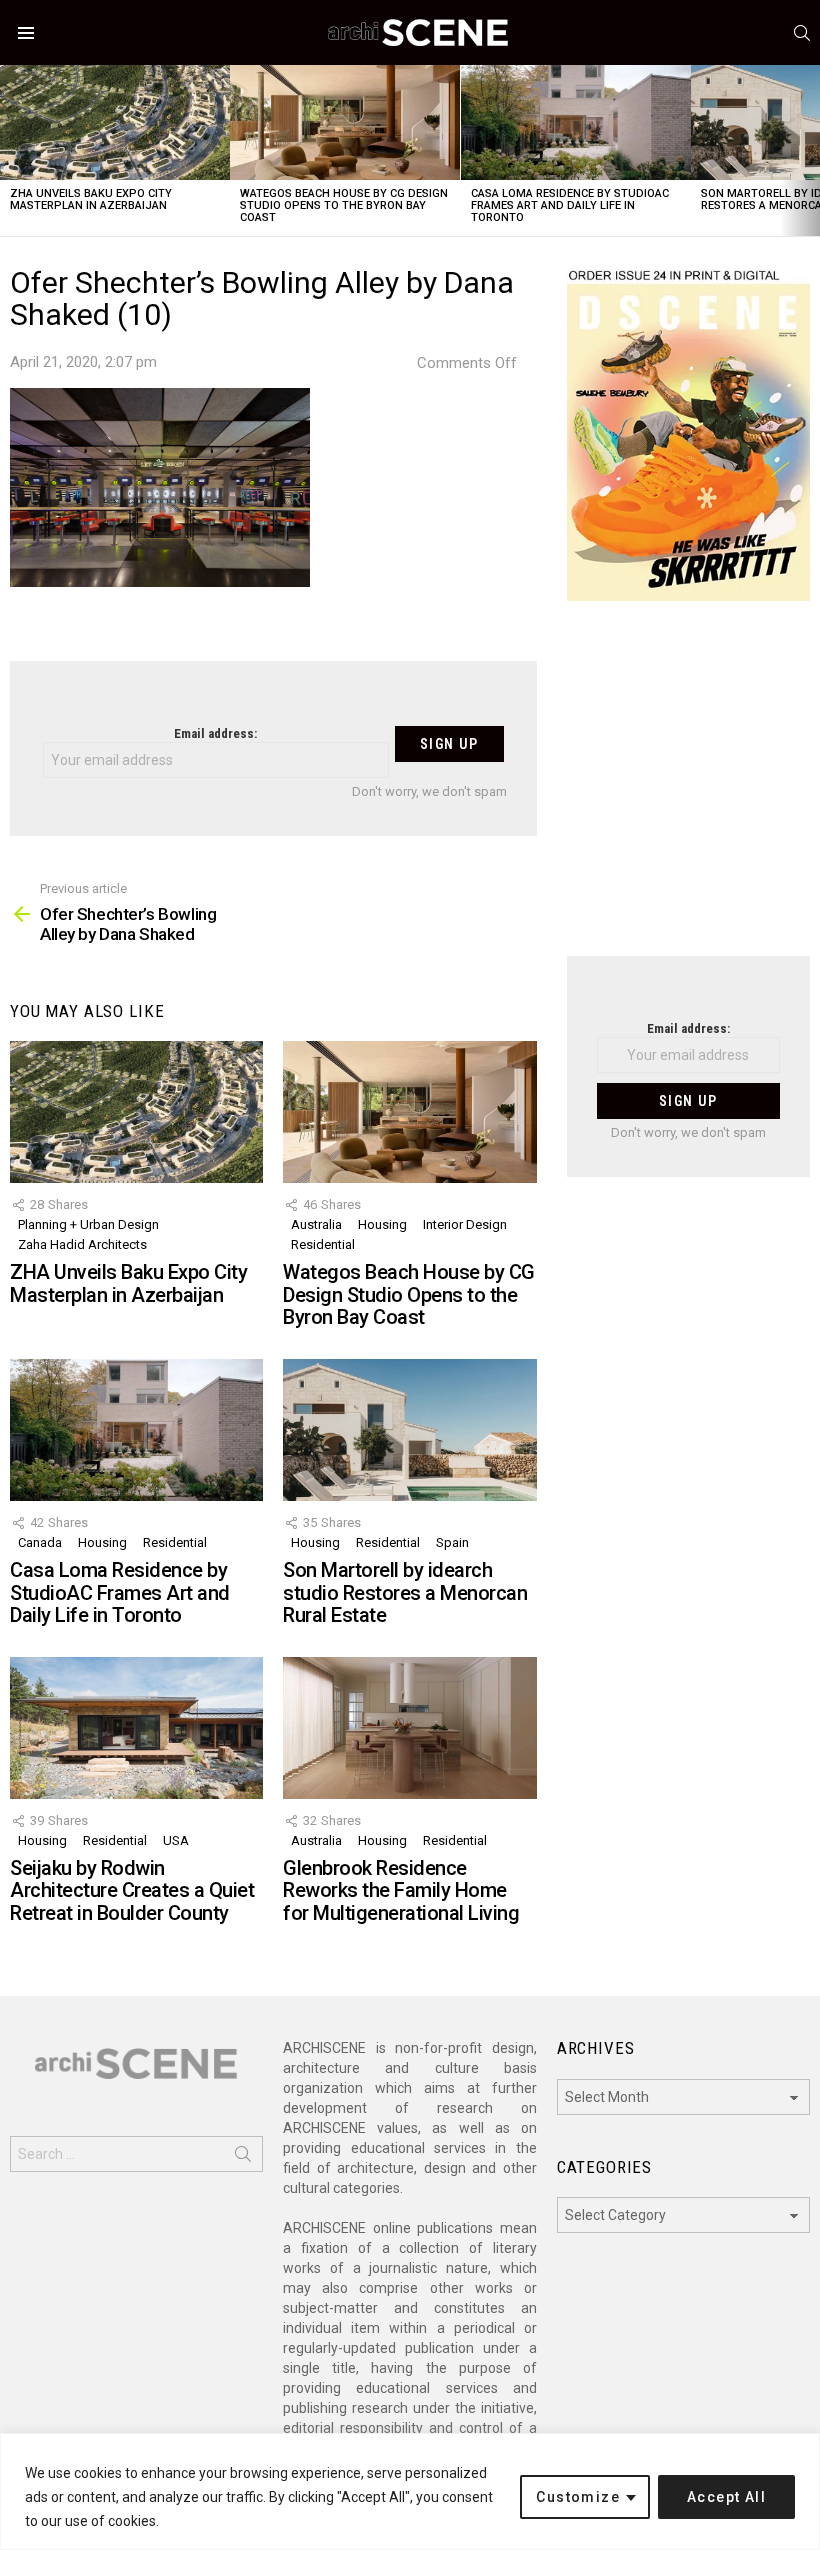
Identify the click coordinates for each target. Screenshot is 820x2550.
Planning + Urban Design (88, 1224)
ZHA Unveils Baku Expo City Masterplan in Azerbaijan (91, 199)
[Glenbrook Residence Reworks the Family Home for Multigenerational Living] (409, 1728)
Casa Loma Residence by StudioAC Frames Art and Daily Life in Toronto (570, 205)
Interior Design (465, 1224)
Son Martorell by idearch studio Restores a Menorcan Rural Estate (405, 1592)
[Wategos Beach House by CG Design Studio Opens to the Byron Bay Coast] (345, 122)
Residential (323, 1244)
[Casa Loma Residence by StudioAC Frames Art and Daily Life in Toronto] (576, 122)
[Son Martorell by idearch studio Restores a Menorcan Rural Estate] (409, 1430)
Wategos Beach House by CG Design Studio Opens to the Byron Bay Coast (344, 205)
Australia (316, 1224)
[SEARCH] (802, 33)
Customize (578, 2497)
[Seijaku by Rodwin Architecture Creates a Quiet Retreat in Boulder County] (136, 1728)
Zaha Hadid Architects (82, 1244)
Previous (10, 150)
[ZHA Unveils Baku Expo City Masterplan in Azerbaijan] (115, 122)
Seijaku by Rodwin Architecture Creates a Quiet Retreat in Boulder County (132, 1890)
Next (810, 150)
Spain (452, 1542)
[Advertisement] (688, 791)
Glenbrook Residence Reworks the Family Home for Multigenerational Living (401, 1890)
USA (176, 1840)
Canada (40, 1542)
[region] (410, 2491)
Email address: (215, 733)
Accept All (726, 2497)
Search (243, 2158)
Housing (382, 1224)
